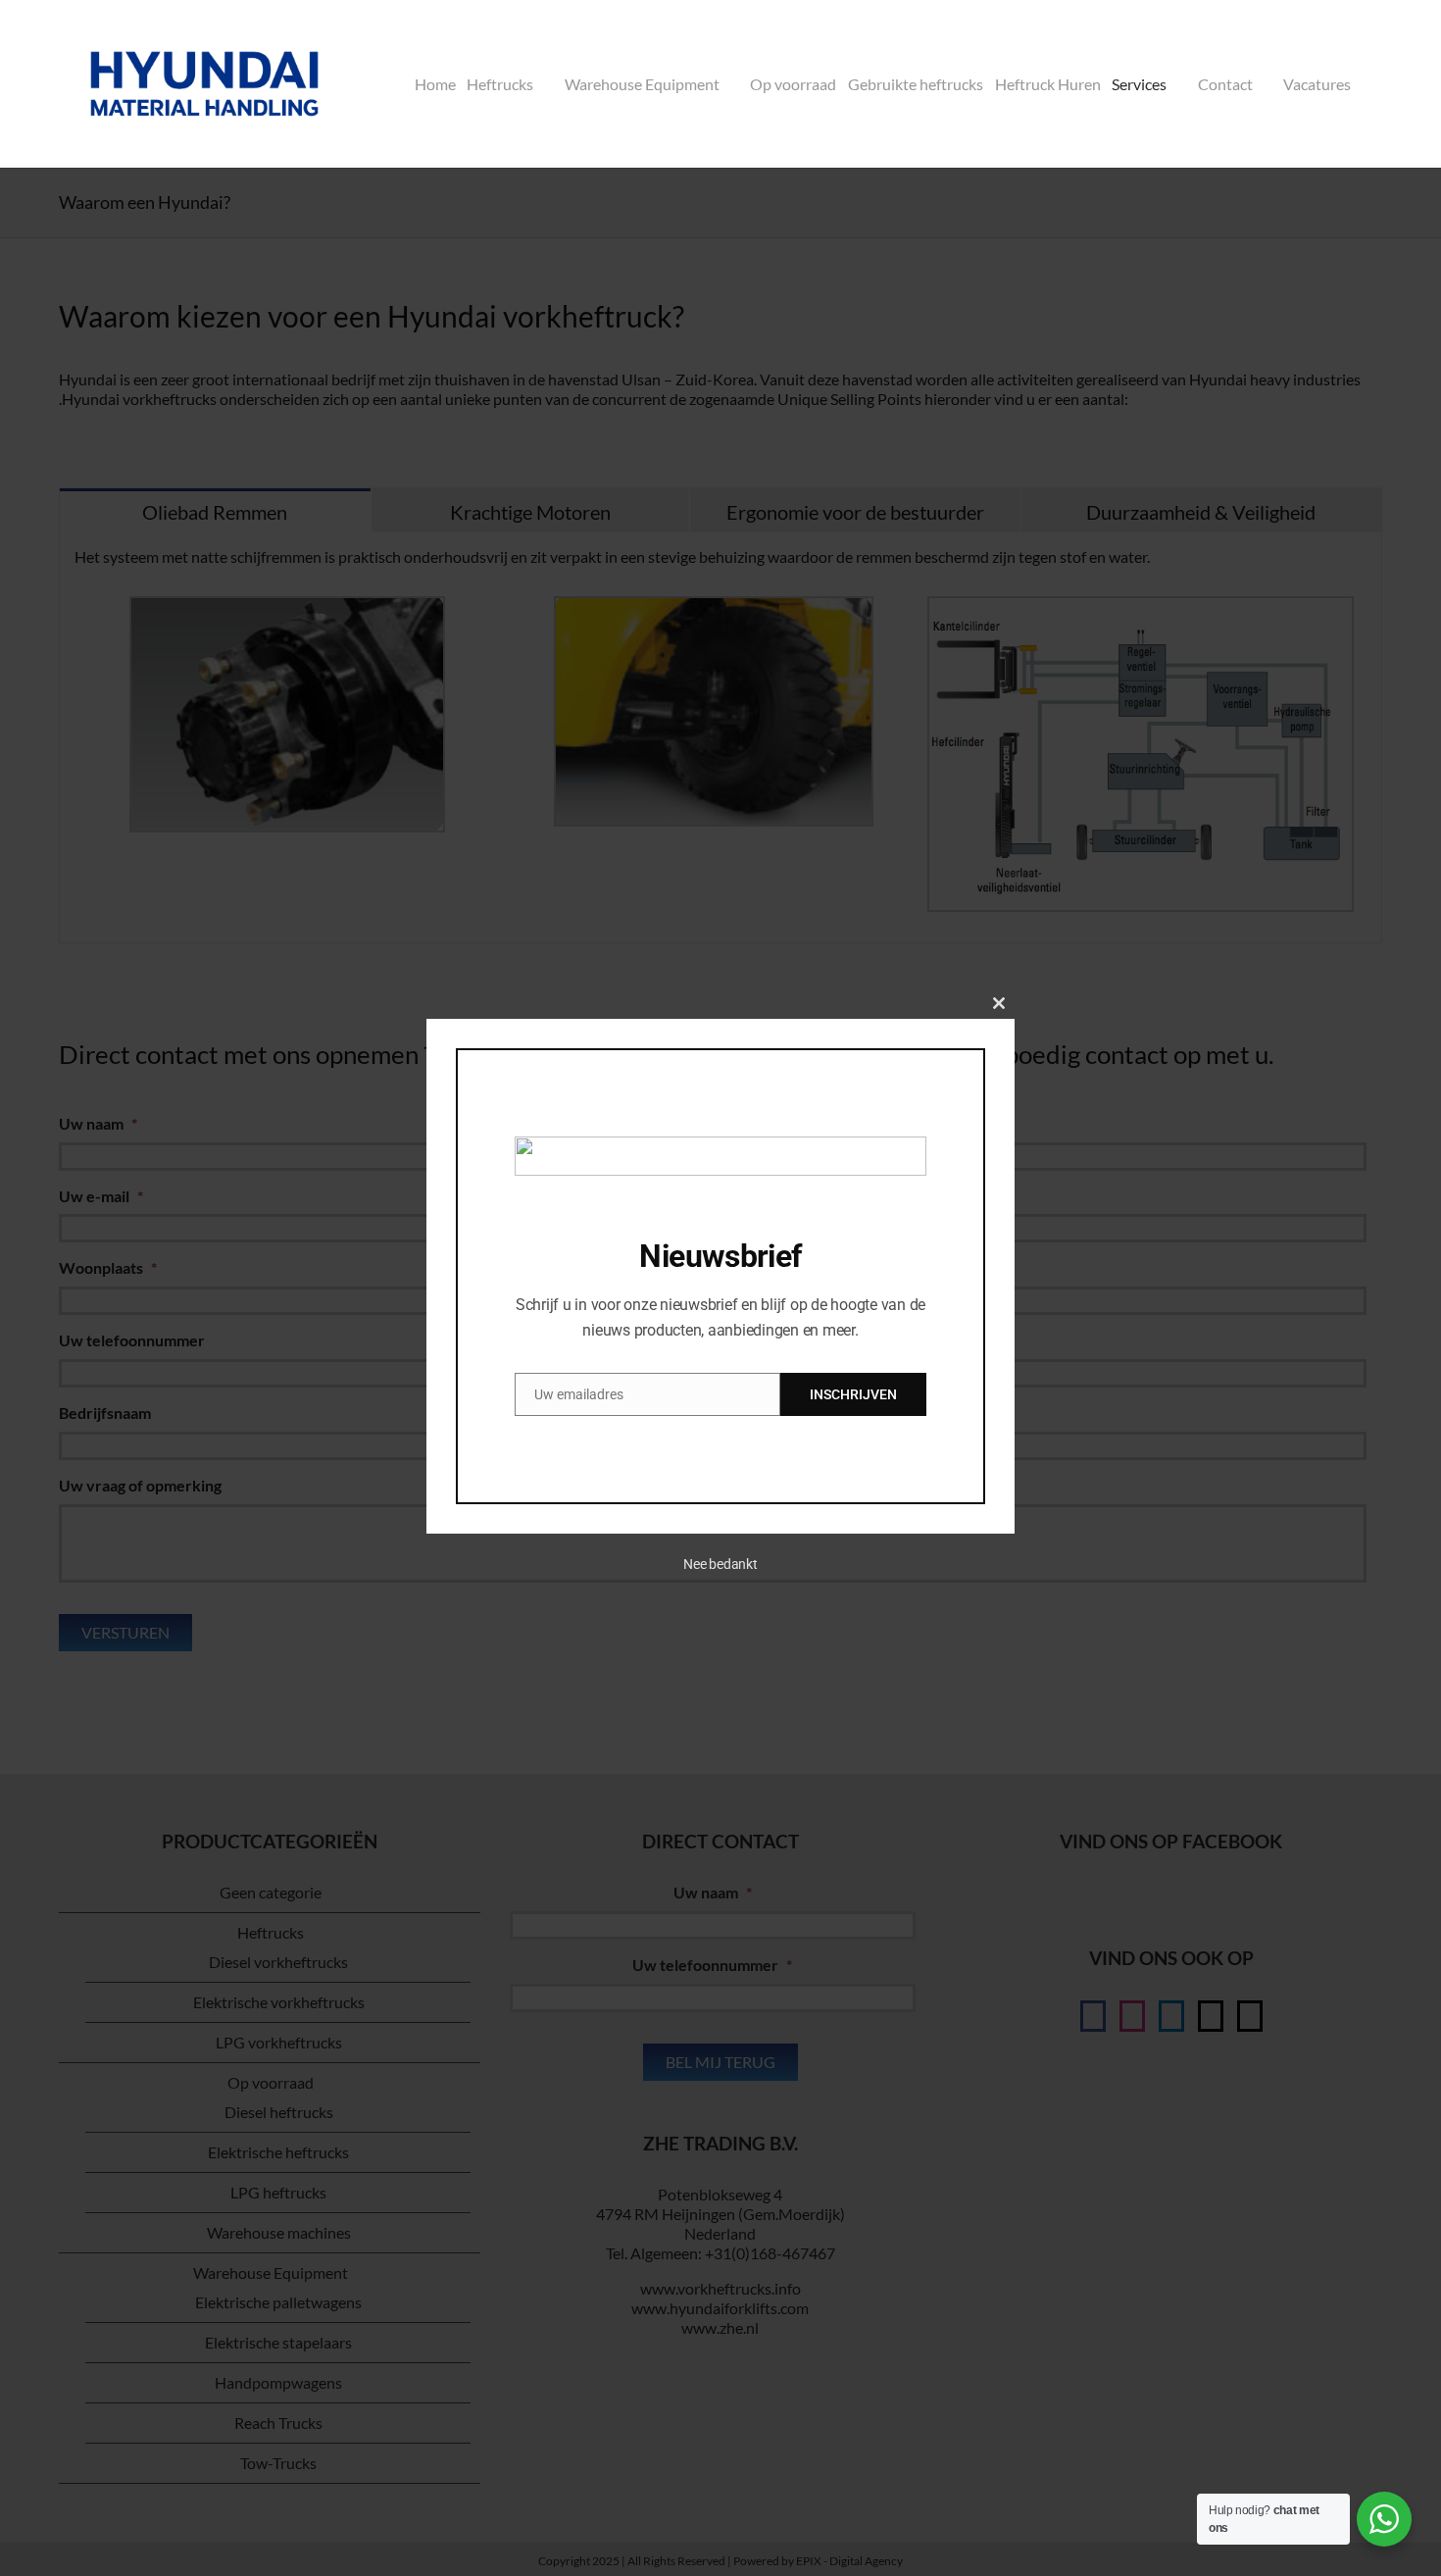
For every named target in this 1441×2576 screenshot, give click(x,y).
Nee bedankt (720, 1564)
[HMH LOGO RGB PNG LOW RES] (204, 27)
